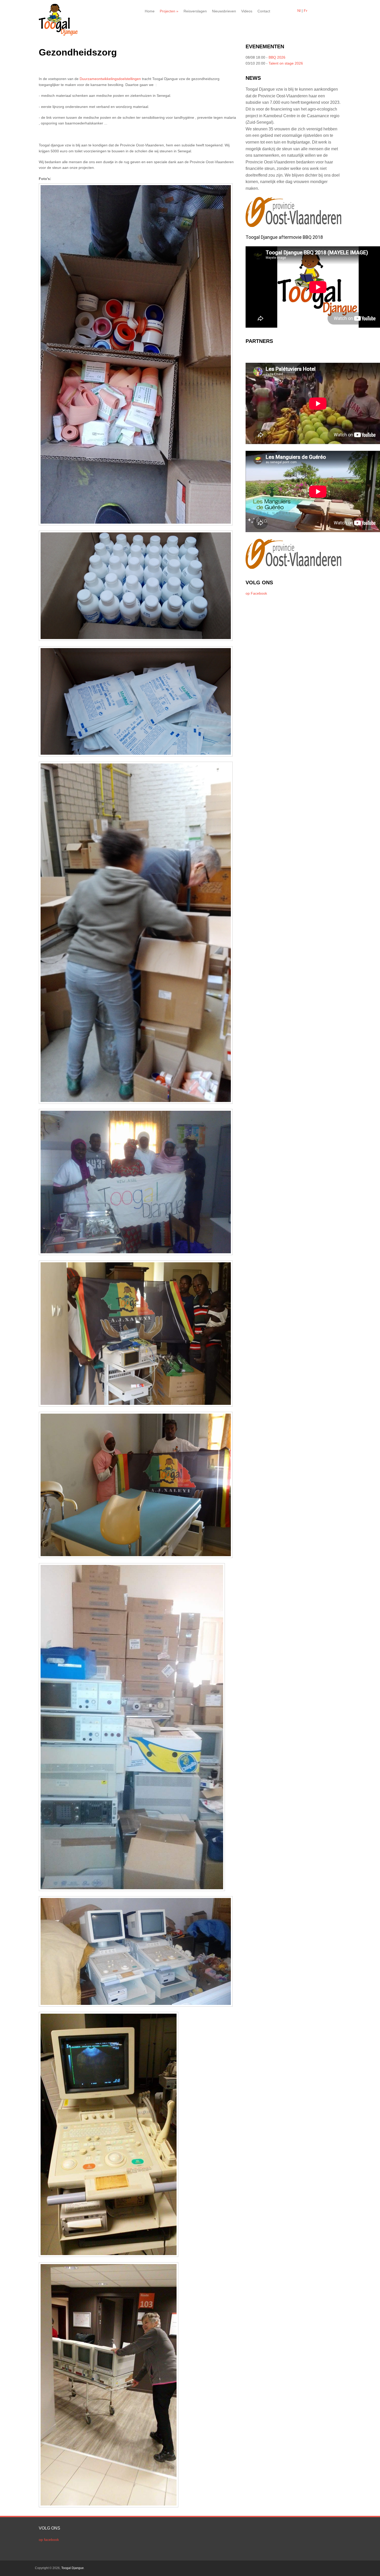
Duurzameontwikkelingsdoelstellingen (110, 79)
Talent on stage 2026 (286, 63)
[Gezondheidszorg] (138, 526)
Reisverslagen (195, 11)
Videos (247, 11)
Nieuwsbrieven (224, 11)
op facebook (49, 2540)
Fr (306, 11)
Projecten (169, 11)
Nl (299, 11)
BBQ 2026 (277, 57)
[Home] (58, 34)
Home (150, 11)
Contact (264, 11)
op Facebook (256, 593)
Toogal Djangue (73, 2568)
